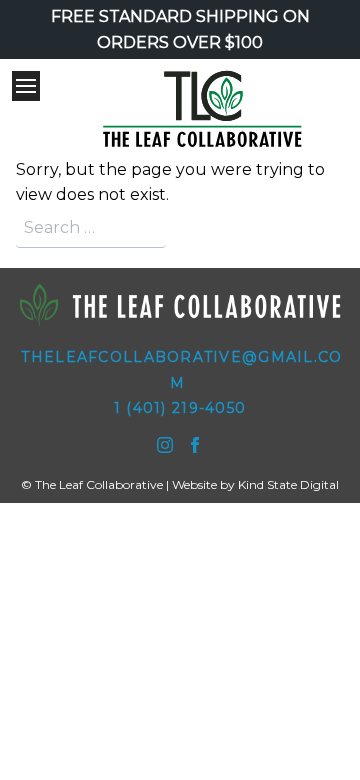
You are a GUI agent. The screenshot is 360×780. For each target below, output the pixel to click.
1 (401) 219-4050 (180, 408)
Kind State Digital (288, 484)
